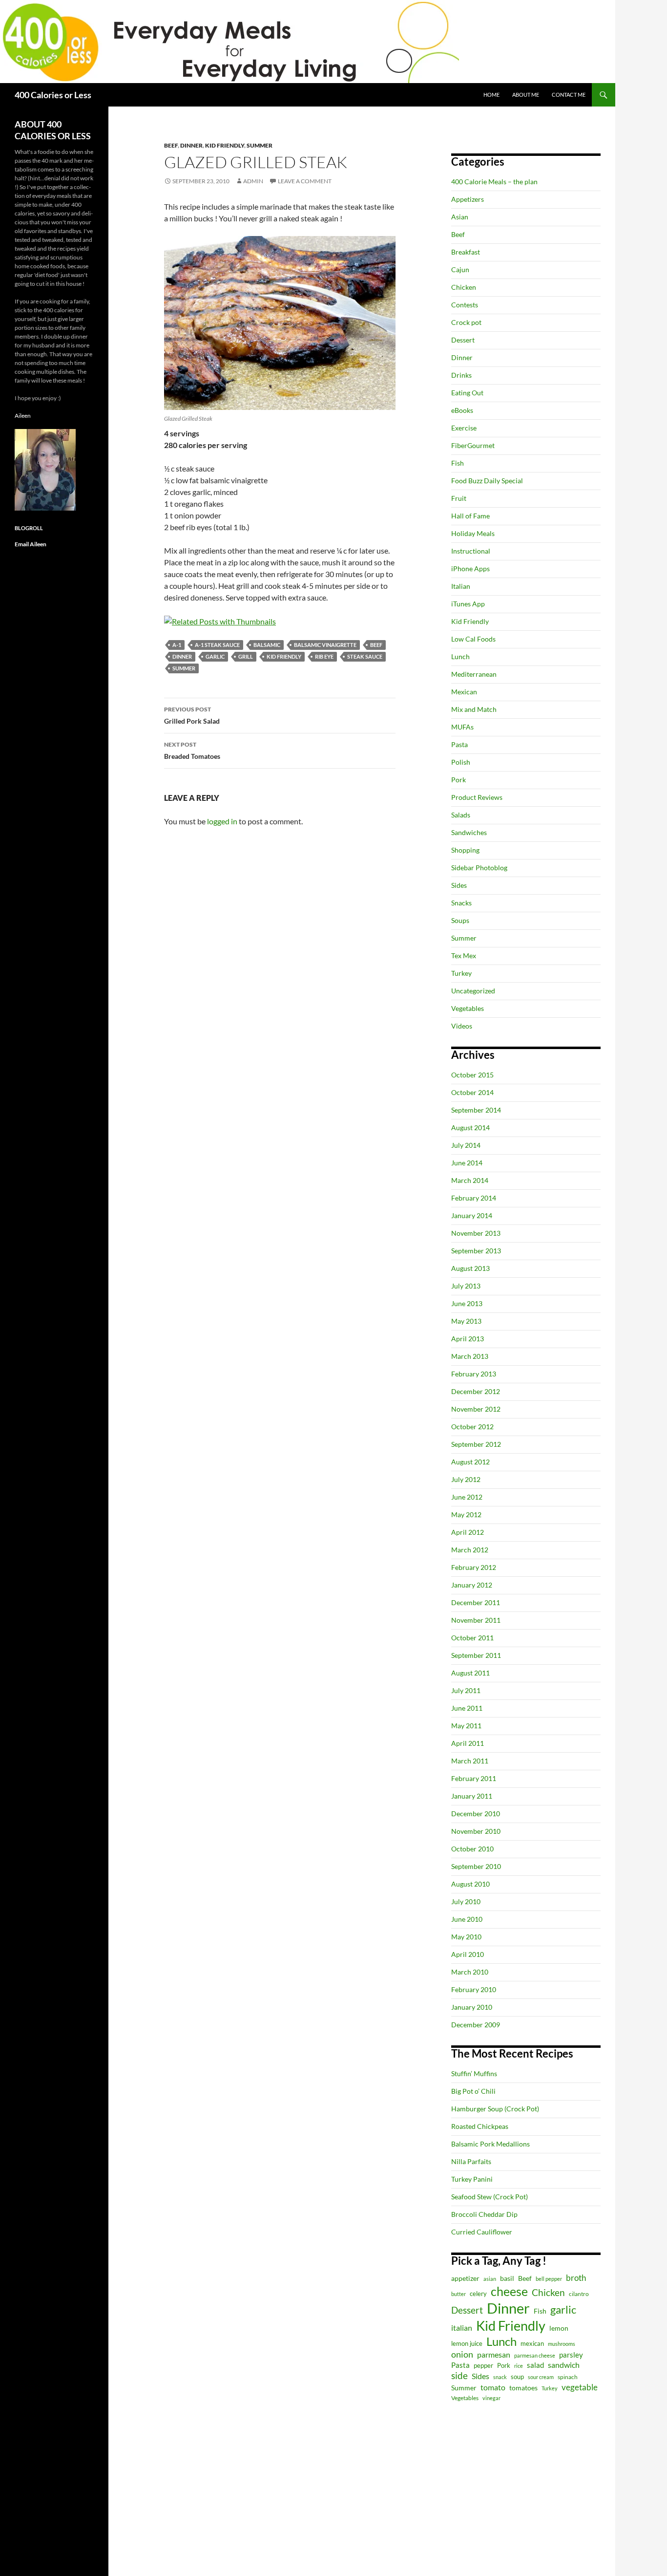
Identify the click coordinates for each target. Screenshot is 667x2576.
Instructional (471, 551)
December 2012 (476, 1391)
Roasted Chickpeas (480, 2126)
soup (517, 2377)
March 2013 (470, 1356)
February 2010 (474, 1989)
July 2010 (466, 1901)
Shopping (465, 850)
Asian (460, 217)
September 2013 (476, 1251)
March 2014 (470, 1180)
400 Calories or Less (53, 95)
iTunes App (468, 604)
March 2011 (470, 1761)
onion (462, 2354)
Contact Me (569, 95)
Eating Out (467, 393)
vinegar (491, 2398)
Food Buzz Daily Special (487, 481)
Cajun (460, 269)
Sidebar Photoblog (479, 868)
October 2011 (472, 1638)
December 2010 (476, 1814)
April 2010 (468, 1954)
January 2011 (472, 1796)
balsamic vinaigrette (325, 645)
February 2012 (474, 1567)
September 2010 (476, 1866)
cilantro (579, 2294)
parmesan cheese (535, 2355)
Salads (461, 815)
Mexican (464, 692)
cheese (509, 2291)
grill (246, 656)
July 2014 (466, 1145)
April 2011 (468, 1743)
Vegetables (468, 1008)
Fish (458, 463)
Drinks (461, 375)
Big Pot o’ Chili (473, 2091)
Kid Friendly (225, 145)
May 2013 (466, 1321)
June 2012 (467, 1497)
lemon (559, 2328)
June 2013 (467, 1303)
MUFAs (462, 727)
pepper (483, 2365)
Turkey (461, 973)
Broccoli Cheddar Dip (484, 2214)
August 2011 (470, 1673)
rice (519, 2366)
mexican (532, 2344)
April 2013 (468, 1339)
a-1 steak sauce (217, 645)
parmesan (494, 2354)
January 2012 (472, 1585)
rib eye (324, 656)
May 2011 (466, 1726)
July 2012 (466, 1479)
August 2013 (470, 1268)
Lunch (460, 656)
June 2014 (467, 1163)
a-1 (177, 645)
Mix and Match (474, 709)
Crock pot (466, 322)
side (459, 2375)
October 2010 (472, 1849)
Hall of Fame (470, 516)
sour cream (541, 2377)
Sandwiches (469, 832)
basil (507, 2278)
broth (576, 2278)
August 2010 (470, 1884)
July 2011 (466, 1690)
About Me (526, 95)
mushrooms (562, 2344)
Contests (465, 305)
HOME (491, 95)
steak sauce (365, 656)
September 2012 (476, 1444)
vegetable (580, 2387)
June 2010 (467, 1919)
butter (459, 2294)
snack (500, 2377)
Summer (260, 145)
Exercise (464, 428)
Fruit (459, 498)
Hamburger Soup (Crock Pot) (495, 2109)
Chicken (464, 287)
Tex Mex (464, 955)
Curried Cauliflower (482, 2232)
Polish (461, 762)
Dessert (463, 340)
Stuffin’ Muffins (474, 2073)
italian (462, 2328)
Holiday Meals (473, 533)
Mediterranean (474, 674)
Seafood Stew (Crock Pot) (490, 2197)
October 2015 (472, 1075)
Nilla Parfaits (471, 2161)
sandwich (564, 2365)
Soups (460, 920)
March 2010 (470, 1972)
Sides (459, 885)
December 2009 (476, 2025)
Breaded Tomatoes (192, 751)
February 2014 (474, 1198)
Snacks (461, 903)
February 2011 (474, 1778)
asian (490, 2279)
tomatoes (523, 2388)
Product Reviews (477, 797)
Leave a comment (305, 181)
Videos (462, 1026)
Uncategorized (473, 991)
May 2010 (466, 1937)
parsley (571, 2355)
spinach (568, 2377)
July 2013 (466, 1286)
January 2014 (472, 1215)
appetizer (465, 2278)
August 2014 (470, 1127)
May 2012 (466, 1514)
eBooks (462, 410)
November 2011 (476, 1620)
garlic (215, 656)
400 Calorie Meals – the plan (494, 182)
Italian (461, 586)
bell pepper (549, 2279)
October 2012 (472, 1427)
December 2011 (476, 1602)
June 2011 (467, 1708)
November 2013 (476, 1233)
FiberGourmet (473, 445)
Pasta (459, 744)
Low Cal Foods (473, 639)
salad (535, 2365)
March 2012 (470, 1550)
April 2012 (468, 1532)
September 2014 (476, 1110)
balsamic (267, 645)
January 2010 (472, 2007)
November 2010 (476, 1831)
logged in (222, 821)
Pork (459, 780)
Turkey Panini (472, 2179)
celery (478, 2294)
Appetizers (468, 199)
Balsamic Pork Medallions (490, 2144)
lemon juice (467, 2344)
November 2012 (476, 1409)
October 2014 (472, 1092)
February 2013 (474, 1374)
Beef (171, 145)
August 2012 (470, 1462)
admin (253, 181)
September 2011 (476, 1655)
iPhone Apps (470, 569)
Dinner (191, 145)
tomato (493, 2387)
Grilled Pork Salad (192, 715)
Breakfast (466, 252)
